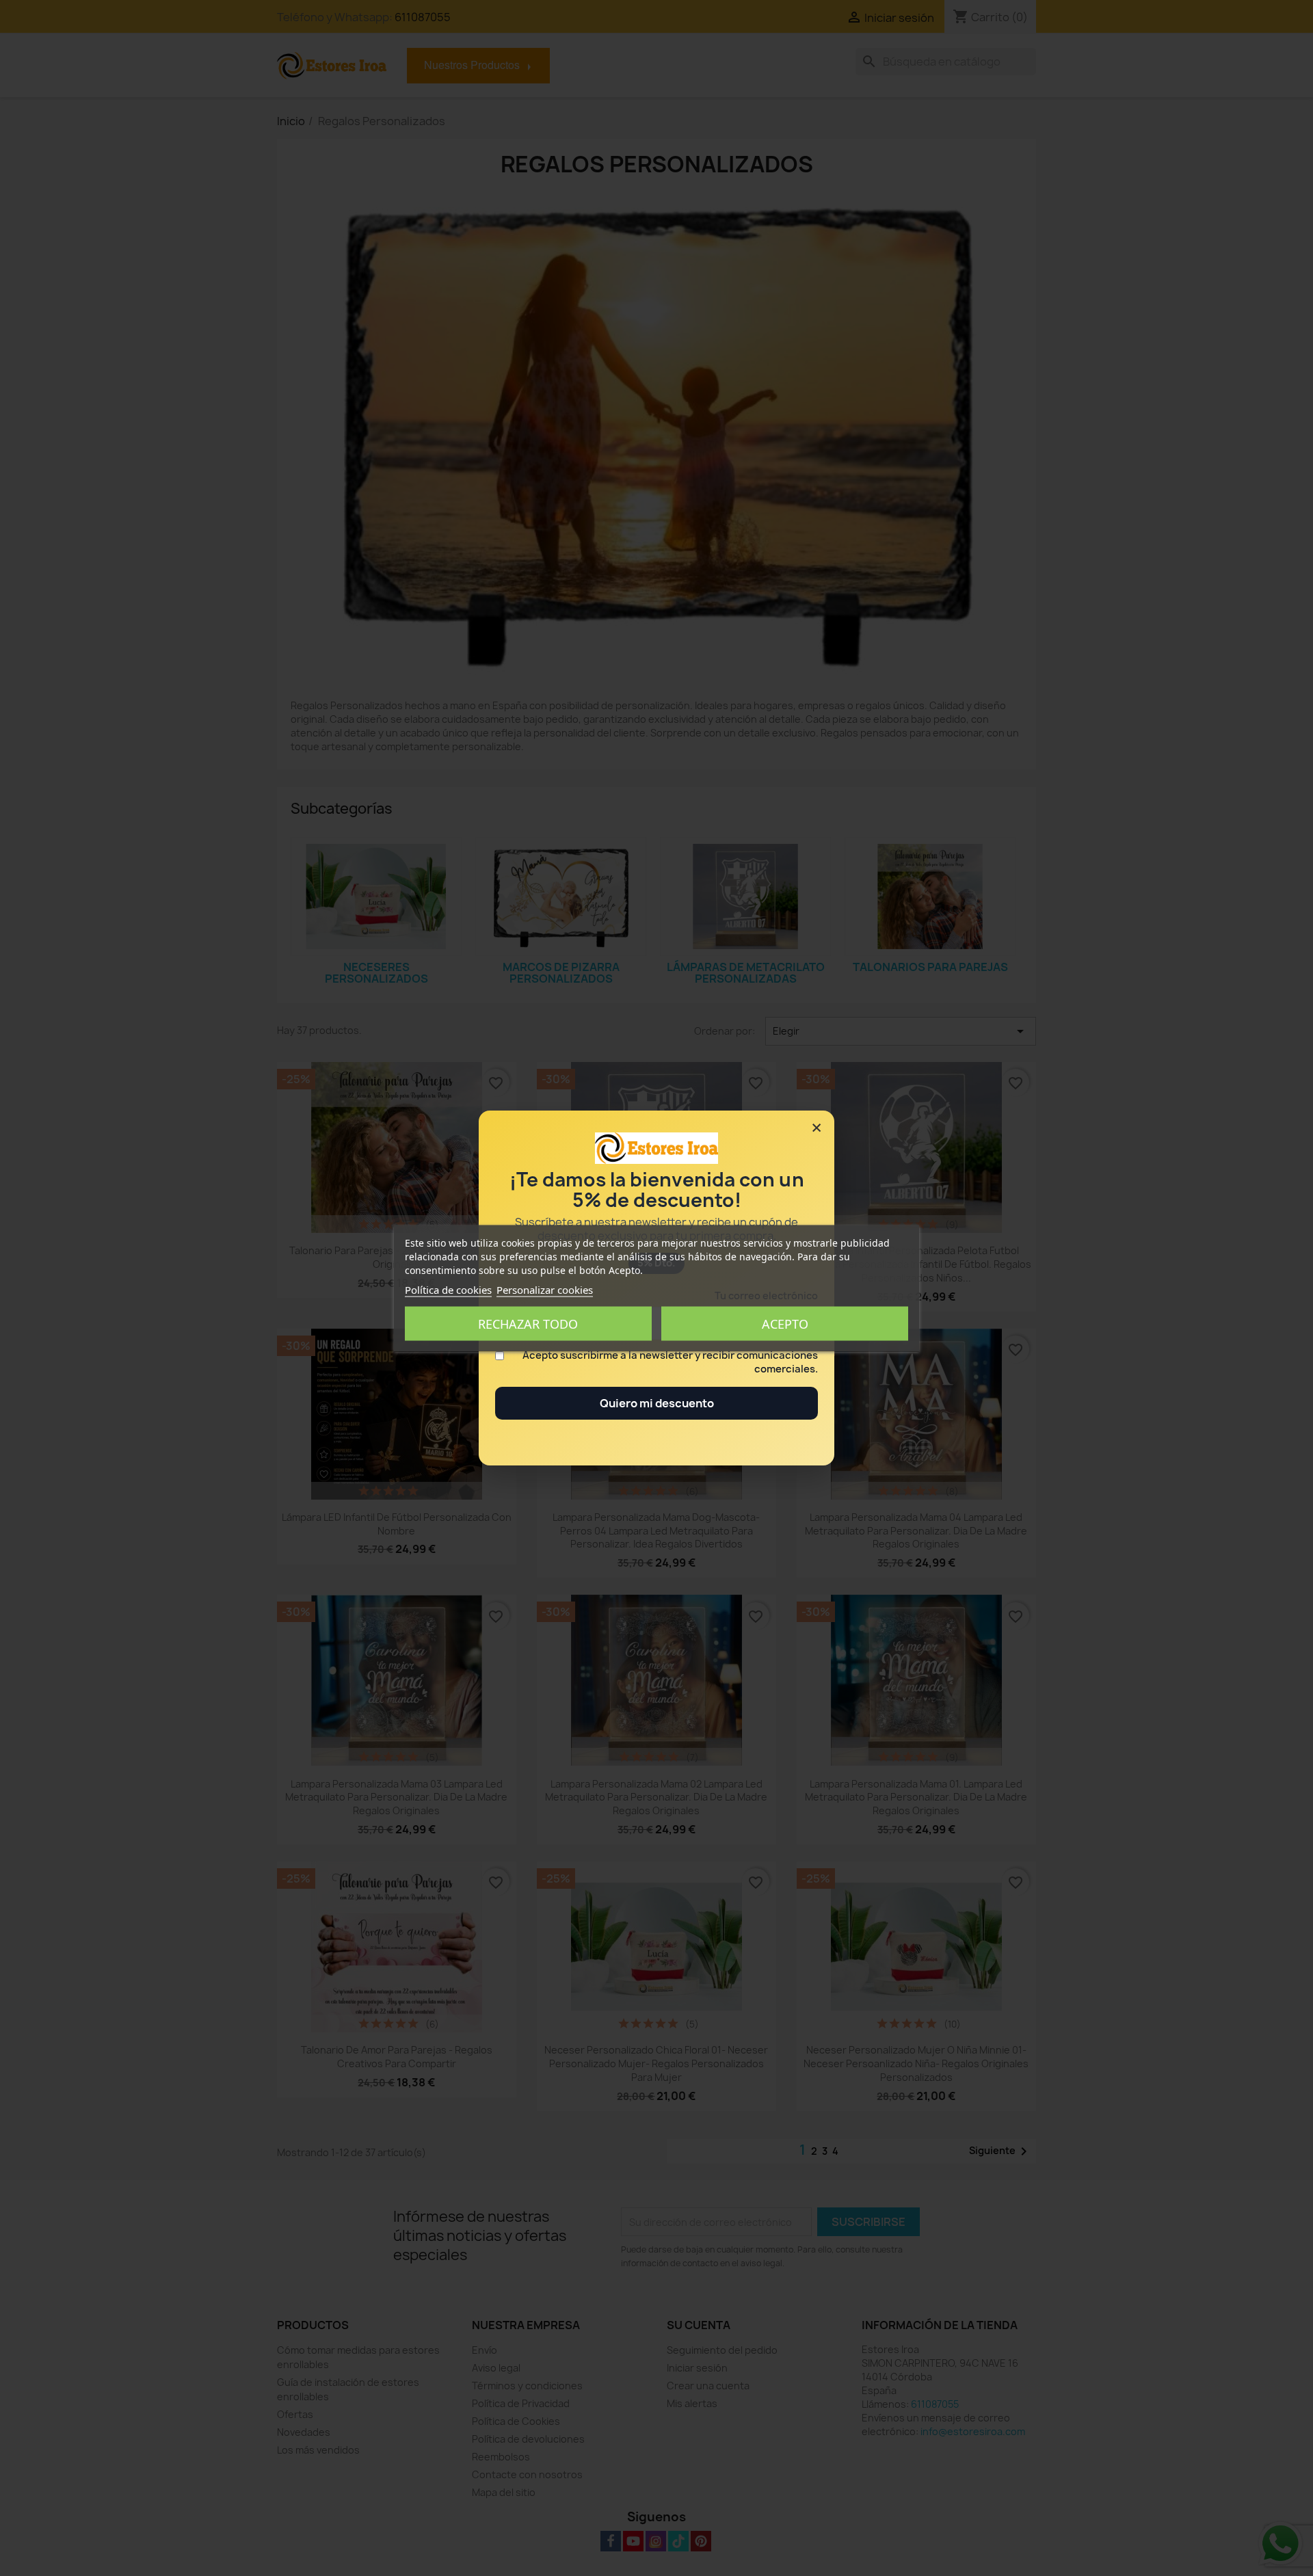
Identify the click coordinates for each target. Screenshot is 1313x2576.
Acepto (785, 1323)
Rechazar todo (528, 1323)
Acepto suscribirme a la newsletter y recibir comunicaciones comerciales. (670, 1362)
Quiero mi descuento (657, 1403)
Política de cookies (448, 1289)
